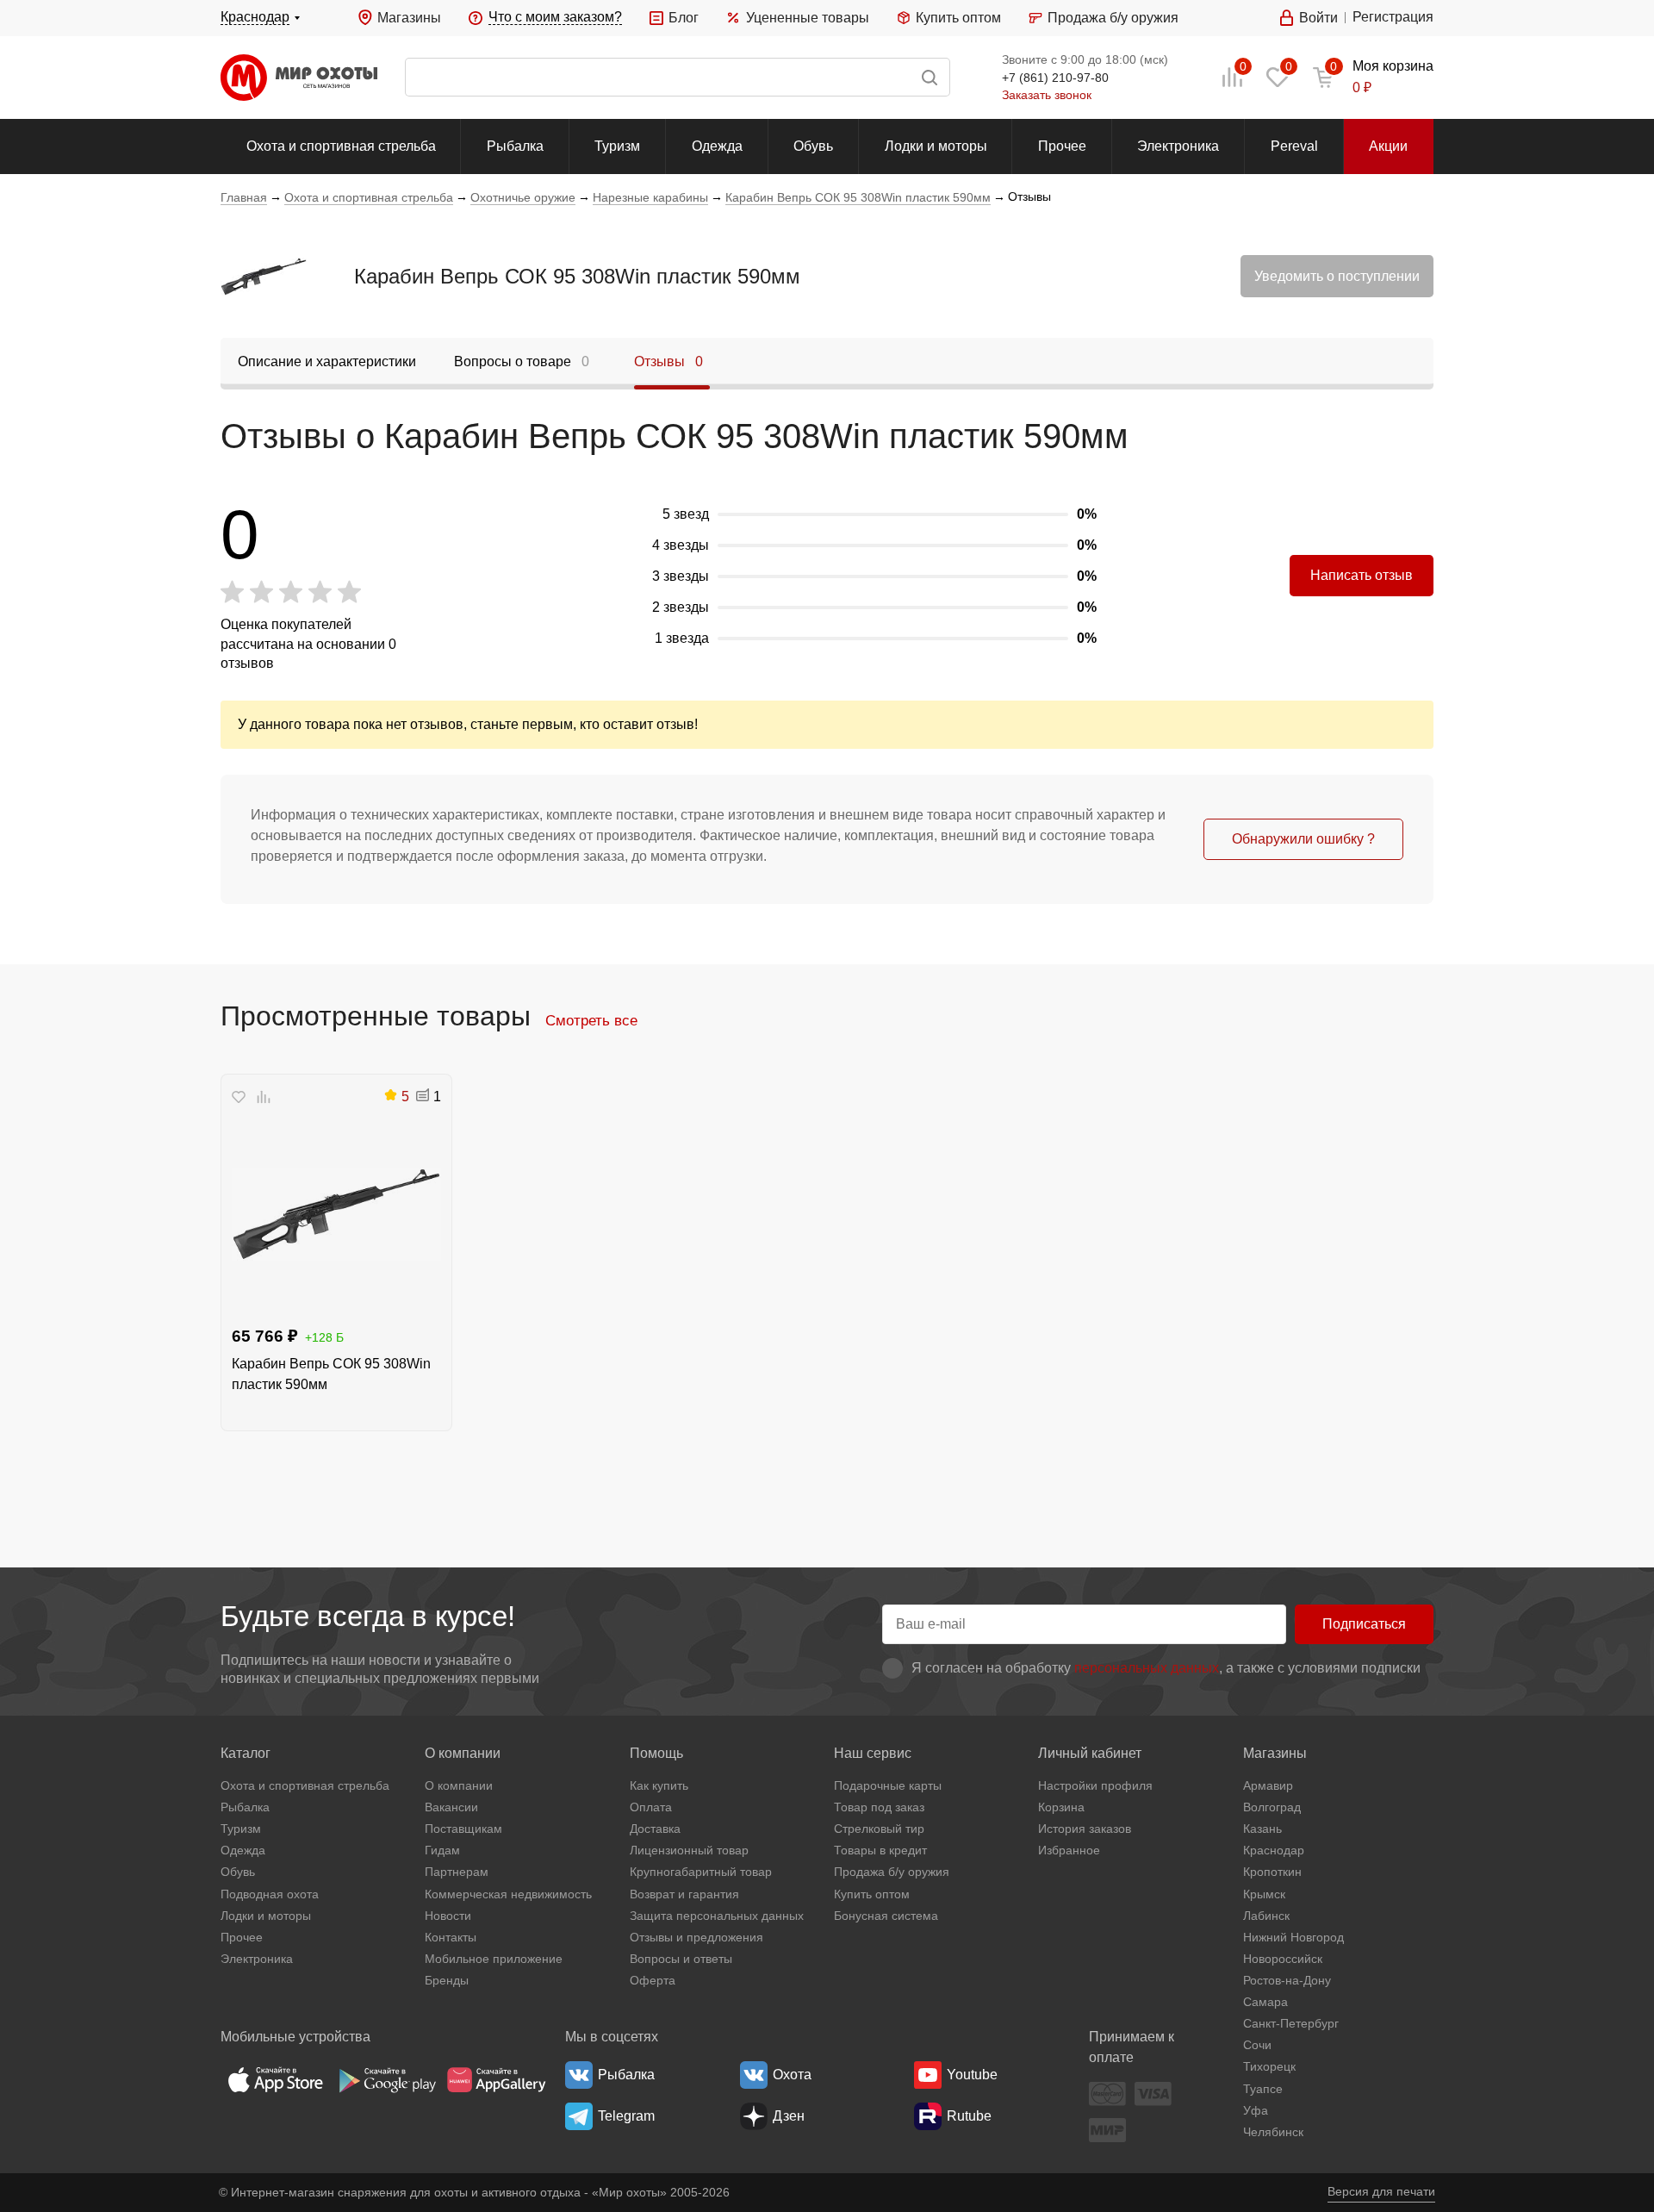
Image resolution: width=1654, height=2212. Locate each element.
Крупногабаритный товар (701, 1872)
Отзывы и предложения (696, 1937)
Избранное (1069, 1850)
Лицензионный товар (689, 1850)
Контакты (451, 1937)
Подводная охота (270, 1894)
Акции (1388, 146)
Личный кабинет (1090, 1753)
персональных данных (1147, 1668)
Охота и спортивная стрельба (341, 146)
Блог (684, 18)
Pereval (1294, 146)
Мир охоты (299, 78)
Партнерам (457, 1872)
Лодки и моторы (936, 146)
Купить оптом (958, 18)
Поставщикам (463, 1829)
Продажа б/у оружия (1113, 18)
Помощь (656, 1753)
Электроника (1178, 146)
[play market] (386, 2080)
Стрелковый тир (879, 1829)
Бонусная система (886, 1916)
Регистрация (1393, 17)
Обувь (813, 146)
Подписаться (1364, 1624)
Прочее (1062, 146)
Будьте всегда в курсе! (368, 1616)
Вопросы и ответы (681, 1959)
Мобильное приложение (494, 1959)
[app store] (276, 2080)
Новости (448, 1916)
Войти (1318, 18)
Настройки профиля (1095, 1785)
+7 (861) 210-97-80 (1055, 78)
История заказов (1085, 1829)
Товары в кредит (880, 1850)
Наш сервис (873, 1753)
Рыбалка (515, 146)
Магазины (409, 18)
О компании (463, 1753)
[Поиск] (678, 77)
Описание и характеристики (327, 361)
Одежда (717, 146)
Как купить (659, 1785)
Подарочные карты (888, 1785)
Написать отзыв (1362, 575)
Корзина (1061, 1807)
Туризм (617, 146)
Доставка (655, 1829)
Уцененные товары (807, 18)
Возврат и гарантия (684, 1894)
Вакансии (451, 1807)
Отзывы (668, 361)
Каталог (246, 1753)
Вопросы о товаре (522, 361)
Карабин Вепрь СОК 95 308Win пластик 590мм (577, 276)
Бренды (447, 1980)
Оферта (653, 1980)
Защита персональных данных (717, 1916)
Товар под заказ (879, 1807)
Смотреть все (591, 1020)
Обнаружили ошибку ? (1303, 839)
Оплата (651, 1807)
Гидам (442, 1850)
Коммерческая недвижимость (508, 1894)
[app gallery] (496, 2080)
